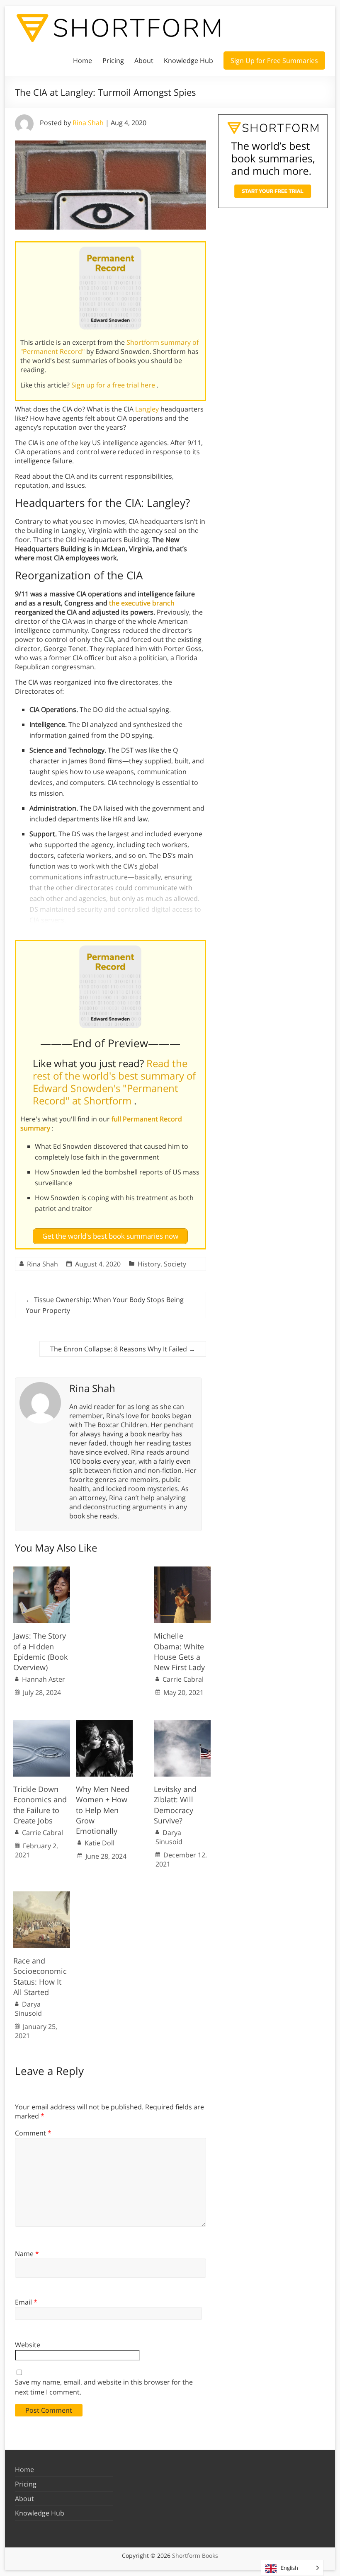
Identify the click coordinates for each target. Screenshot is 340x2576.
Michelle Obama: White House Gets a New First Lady (179, 1651)
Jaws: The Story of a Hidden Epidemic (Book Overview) (40, 1651)
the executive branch (142, 603)
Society (175, 1264)
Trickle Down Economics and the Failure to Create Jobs (40, 1805)
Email (26, 2302)
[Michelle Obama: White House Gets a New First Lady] (182, 1571)
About (144, 61)
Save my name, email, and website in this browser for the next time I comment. (104, 2387)
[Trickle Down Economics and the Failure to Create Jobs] (42, 1724)
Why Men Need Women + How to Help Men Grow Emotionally (103, 1810)
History (149, 1264)
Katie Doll (100, 1843)
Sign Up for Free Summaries (274, 61)
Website (28, 2345)
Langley (147, 409)
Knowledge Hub (188, 61)
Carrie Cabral (183, 1679)
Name (27, 2254)
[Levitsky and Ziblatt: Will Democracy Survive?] (182, 1724)
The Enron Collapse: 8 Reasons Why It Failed (123, 1349)
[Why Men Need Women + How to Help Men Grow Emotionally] (104, 1724)
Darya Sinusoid (169, 1837)
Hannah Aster (44, 1679)
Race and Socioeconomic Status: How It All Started (40, 1976)
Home (83, 61)
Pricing (113, 61)
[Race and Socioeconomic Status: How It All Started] (42, 1896)
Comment (33, 2133)
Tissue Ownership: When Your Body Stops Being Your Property (105, 1305)
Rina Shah (88, 123)
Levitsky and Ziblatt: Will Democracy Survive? (175, 1805)
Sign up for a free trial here (114, 385)
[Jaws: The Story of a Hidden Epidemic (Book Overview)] (42, 1571)
